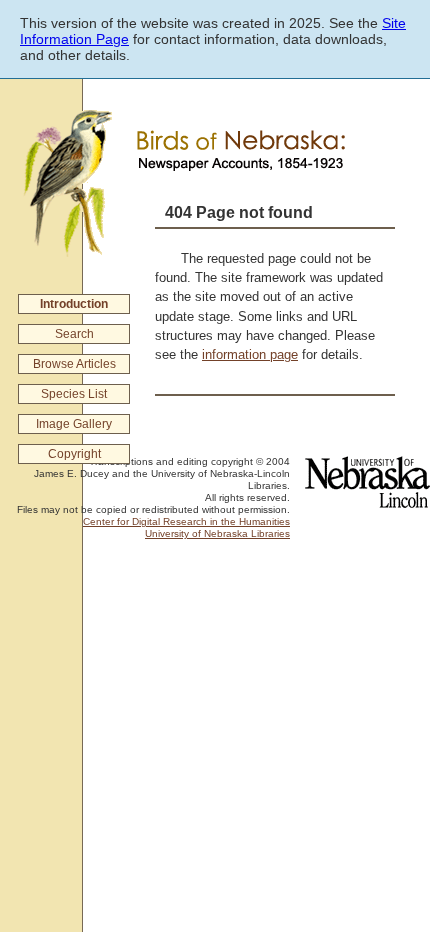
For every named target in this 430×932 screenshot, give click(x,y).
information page (250, 354)
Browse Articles (74, 364)
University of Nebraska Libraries (217, 533)
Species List (74, 394)
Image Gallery (74, 424)
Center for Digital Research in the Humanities (186, 521)
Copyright (74, 454)
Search (74, 334)
